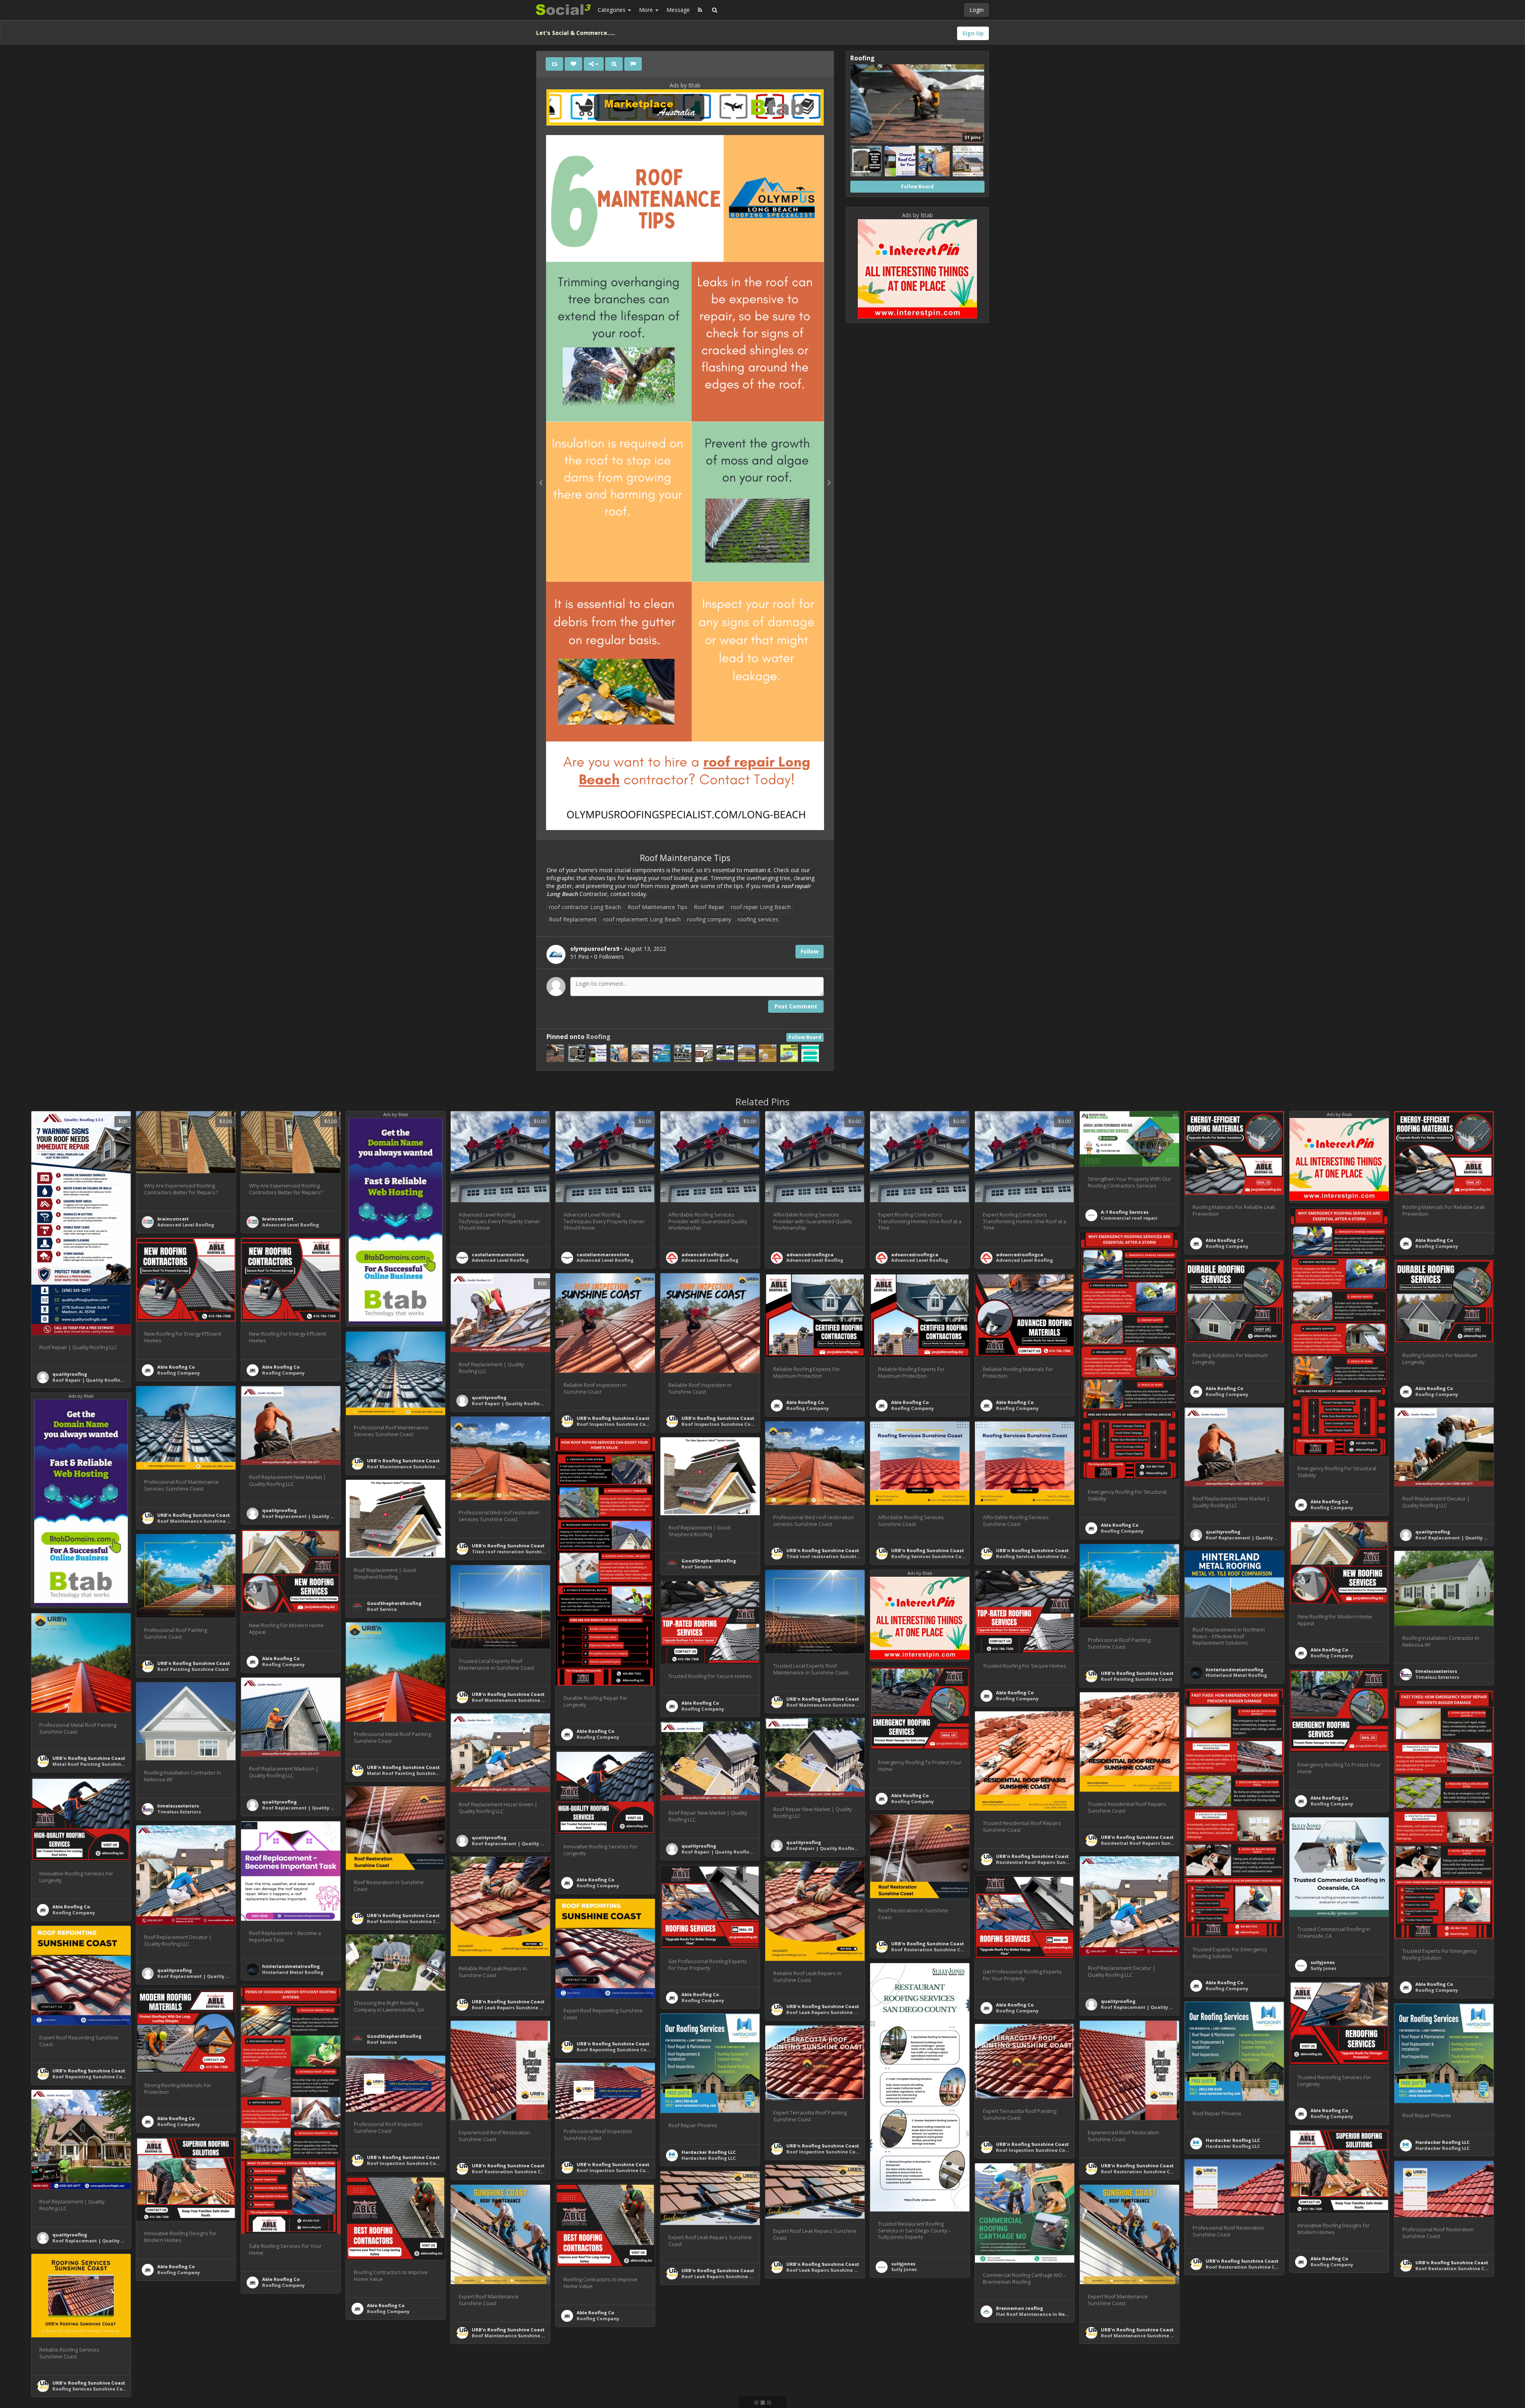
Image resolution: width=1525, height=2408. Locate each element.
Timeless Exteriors (1437, 1677)
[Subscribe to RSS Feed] (700, 10)
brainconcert (173, 1219)
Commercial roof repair (1129, 1218)
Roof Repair (709, 907)
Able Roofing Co (1225, 1240)
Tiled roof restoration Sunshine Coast (517, 1552)
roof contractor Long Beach (585, 907)
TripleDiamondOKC (1229, 2382)
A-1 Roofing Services (1125, 1212)
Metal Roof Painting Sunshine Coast (96, 1764)
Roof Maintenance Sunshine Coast (409, 1467)
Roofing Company (1227, 1246)
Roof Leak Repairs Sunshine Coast (513, 2007)
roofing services (758, 919)
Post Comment (796, 1006)
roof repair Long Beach (761, 907)
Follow (810, 951)
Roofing (598, 1037)
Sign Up (973, 33)
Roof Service (696, 1567)
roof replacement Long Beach (642, 919)
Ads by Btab (685, 85)
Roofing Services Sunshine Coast (930, 1556)
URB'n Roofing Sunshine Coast (613, 1418)
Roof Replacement (573, 919)
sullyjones (1323, 1962)
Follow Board (805, 1037)
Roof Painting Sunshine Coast (193, 1669)
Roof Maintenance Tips (657, 907)
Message (678, 10)
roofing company (709, 919)
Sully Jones (1323, 1968)
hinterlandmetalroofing (1234, 1669)
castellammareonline (498, 1254)
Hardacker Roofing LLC (1233, 2140)
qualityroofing (70, 1374)
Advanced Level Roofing (186, 1225)
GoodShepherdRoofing (709, 1561)
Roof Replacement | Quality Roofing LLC (310, 1516)
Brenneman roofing (1019, 2308)
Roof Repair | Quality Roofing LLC (92, 1380)
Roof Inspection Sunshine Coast (615, 1424)
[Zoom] (614, 64)
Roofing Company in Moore (1238, 2388)
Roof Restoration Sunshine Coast (407, 1921)
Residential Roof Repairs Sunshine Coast (1150, 1843)
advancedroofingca (705, 1254)
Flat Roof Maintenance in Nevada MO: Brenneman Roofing (1066, 2314)
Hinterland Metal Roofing (1236, 1675)
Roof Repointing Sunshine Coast (615, 2050)
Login (977, 10)
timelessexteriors (1436, 1671)
